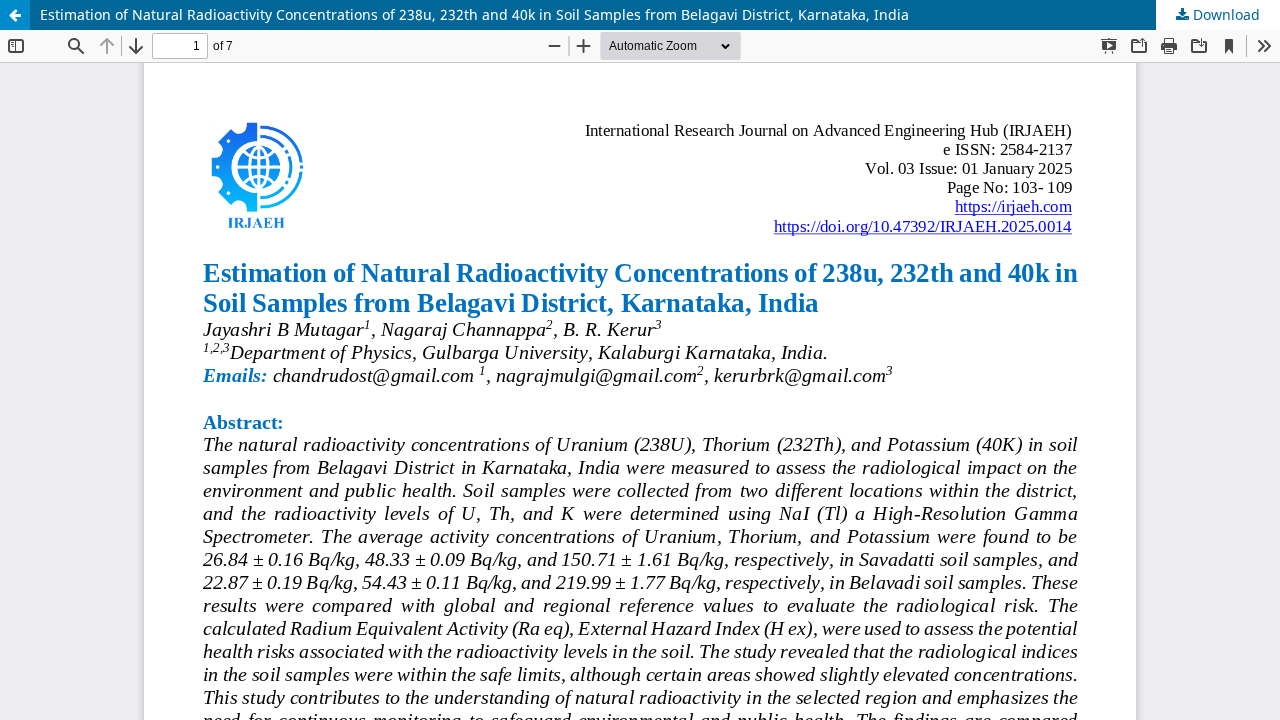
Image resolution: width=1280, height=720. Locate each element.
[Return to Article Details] (15, 15)
